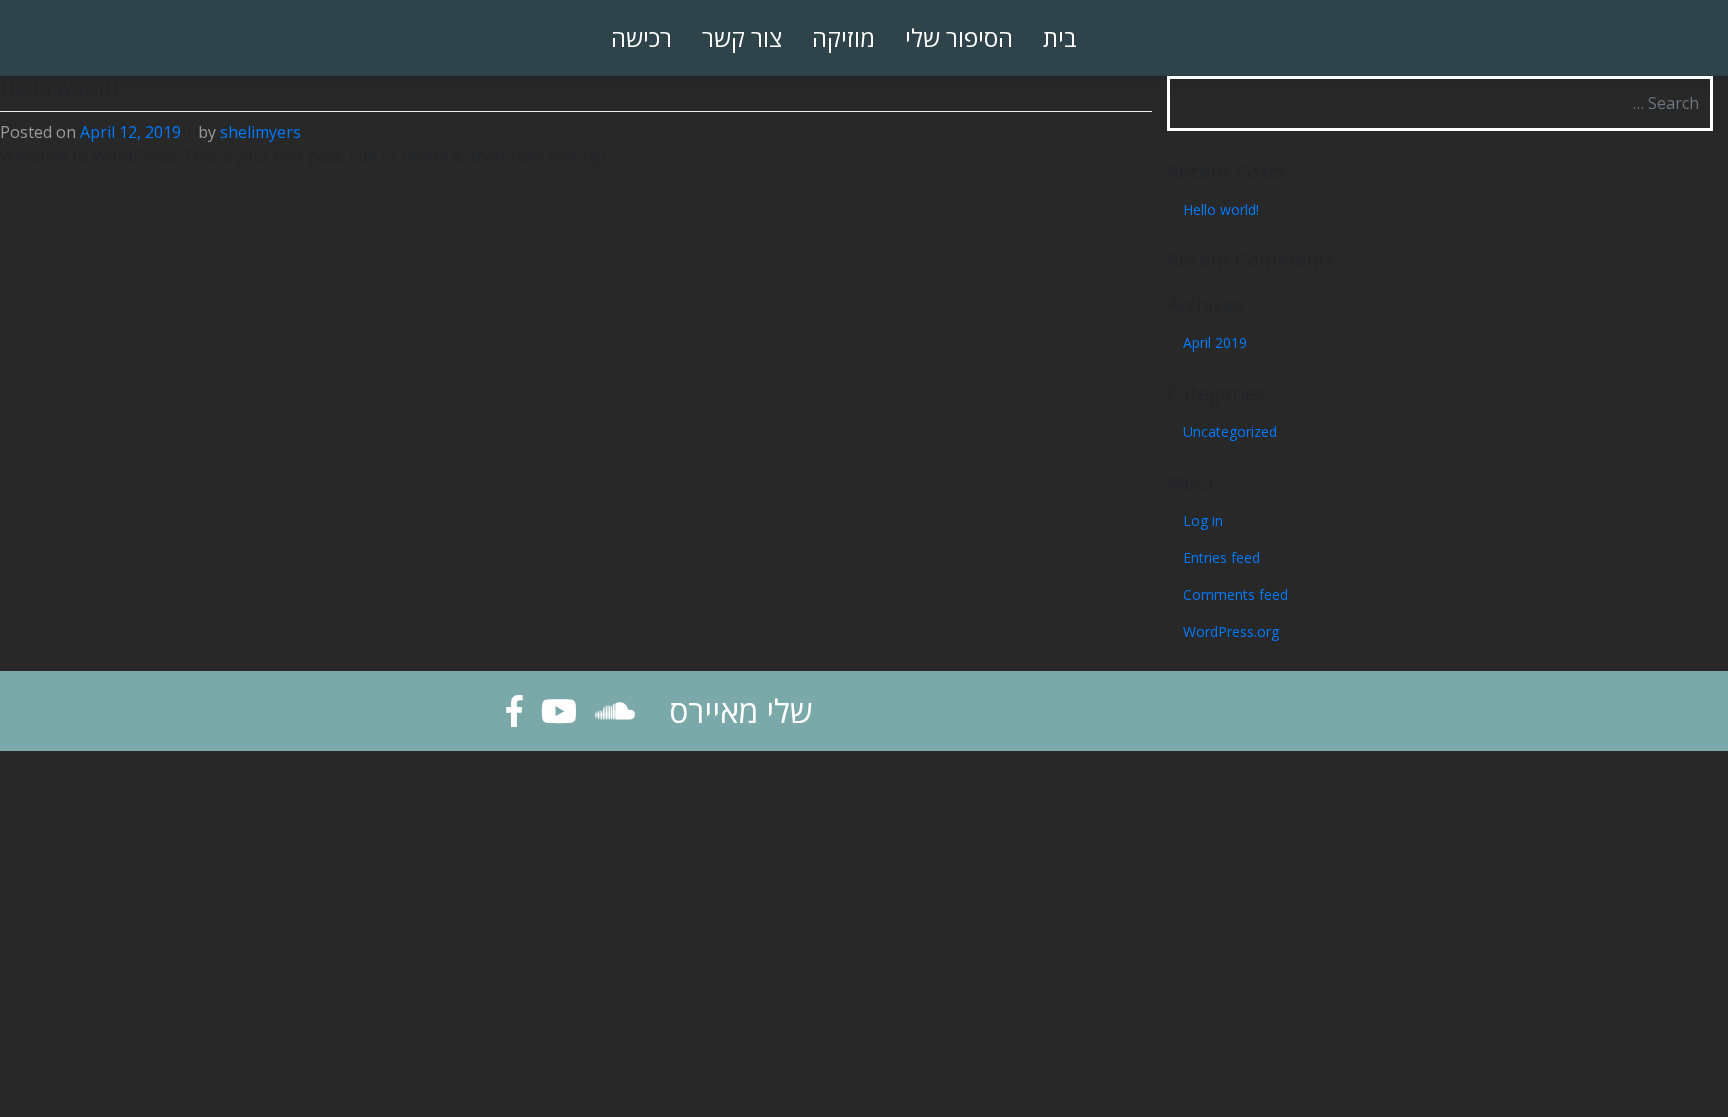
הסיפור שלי (959, 37)
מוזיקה (843, 37)
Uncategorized (1230, 431)
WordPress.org (1231, 631)
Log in (1203, 520)
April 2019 (1215, 342)
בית (1060, 37)
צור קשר (742, 37)
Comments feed (1235, 594)
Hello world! (1221, 209)
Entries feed (1221, 557)
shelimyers (260, 132)
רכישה (641, 37)
